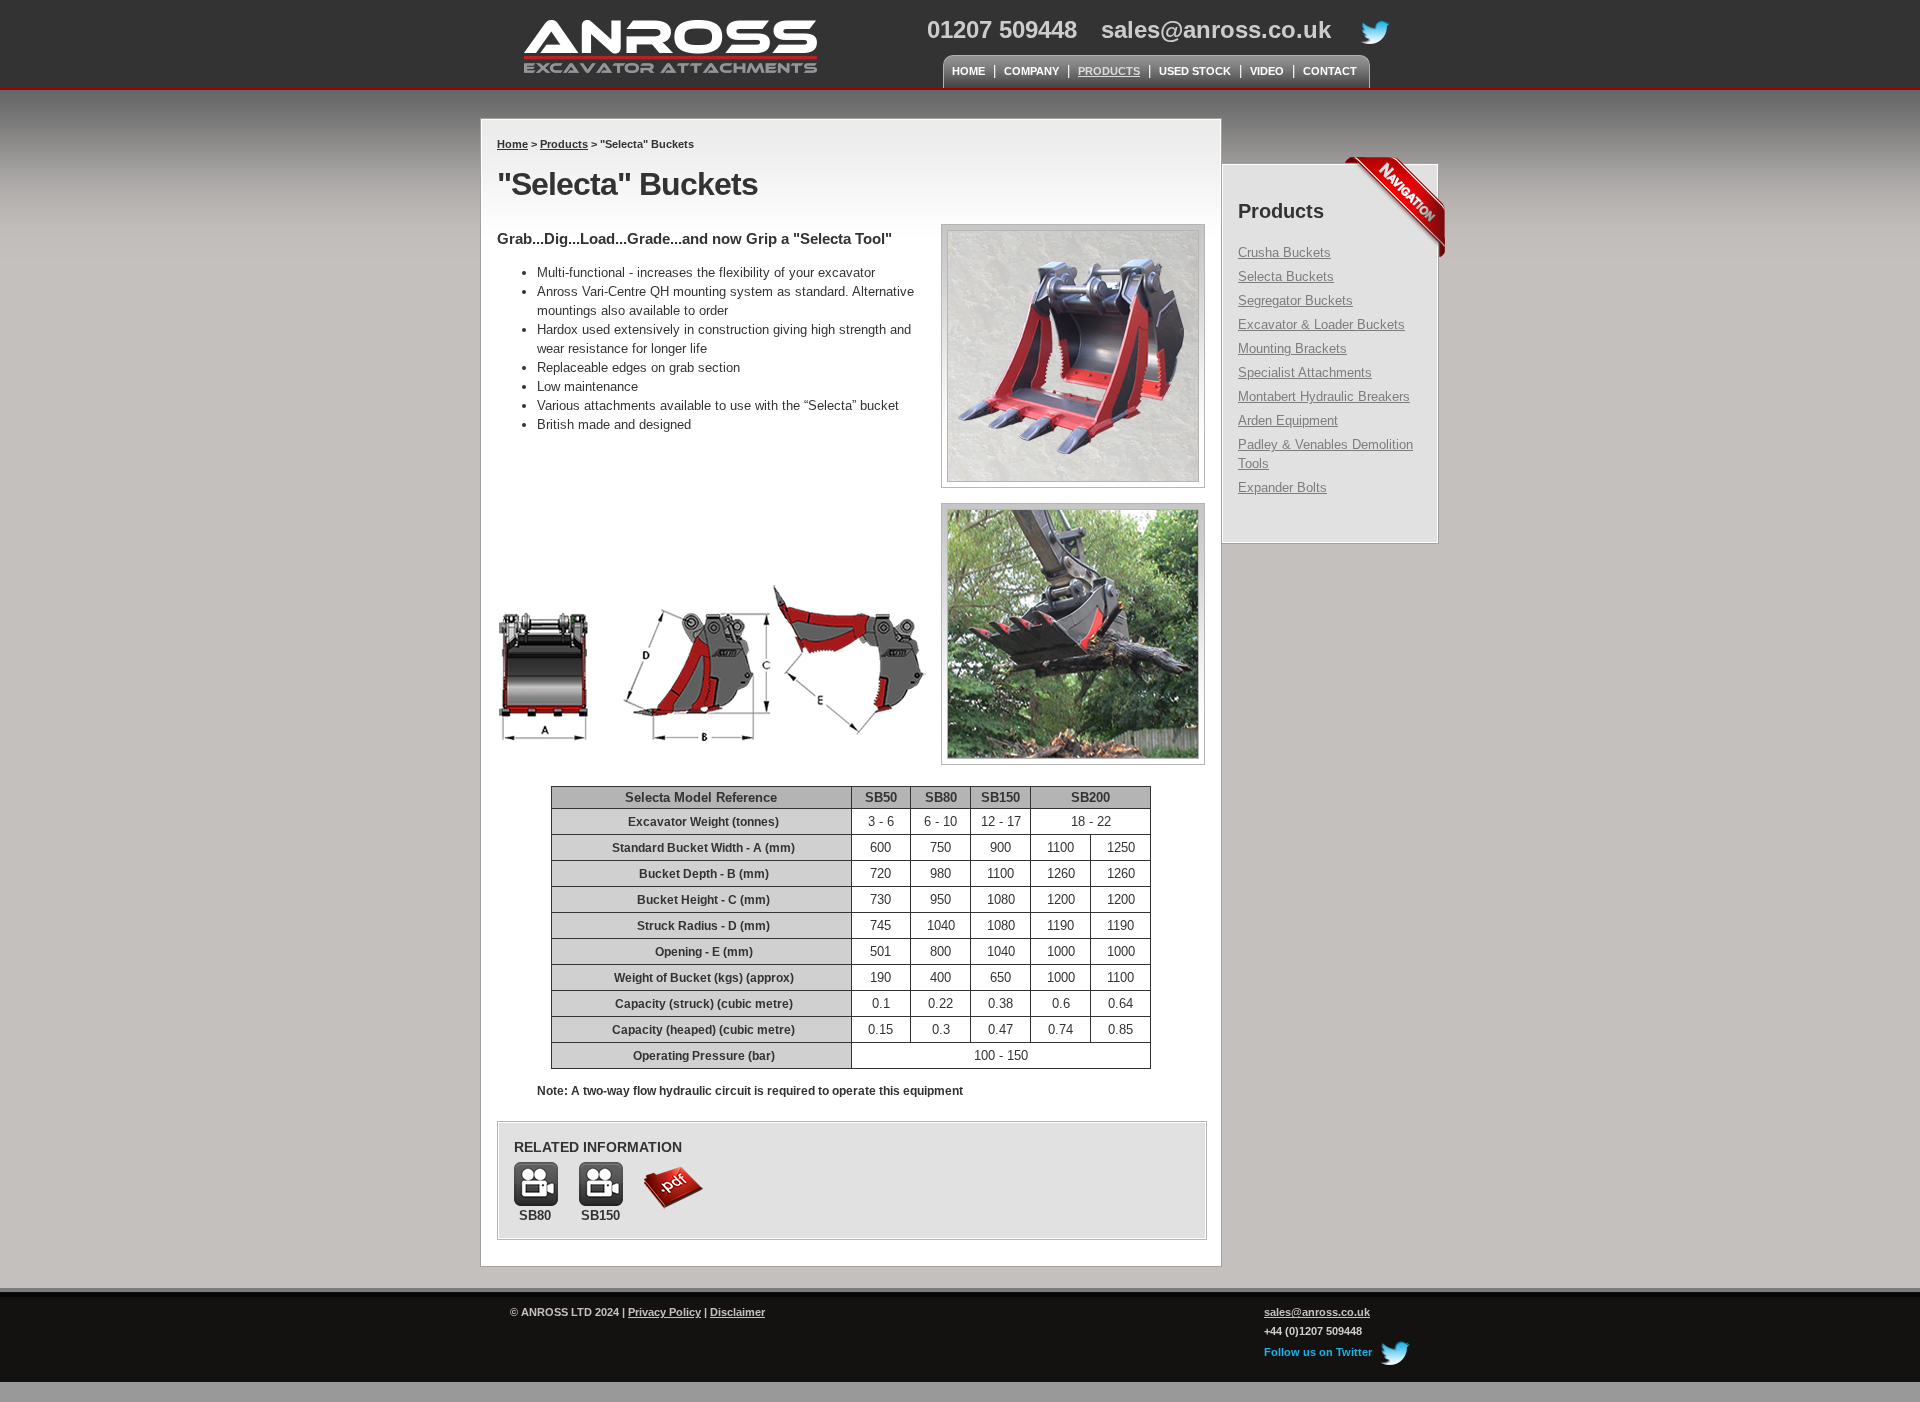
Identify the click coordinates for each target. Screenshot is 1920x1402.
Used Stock (1195, 71)
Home (968, 71)
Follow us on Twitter (1319, 1352)
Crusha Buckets (1284, 252)
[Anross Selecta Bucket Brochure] (674, 1206)
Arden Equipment (1288, 420)
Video (1267, 71)
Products (1109, 71)
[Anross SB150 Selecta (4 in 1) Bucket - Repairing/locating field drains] (601, 1201)
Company (1031, 71)
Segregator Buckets (1295, 300)
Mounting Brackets (1292, 348)
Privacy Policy (664, 1312)
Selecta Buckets (1286, 276)
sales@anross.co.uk (1216, 29)
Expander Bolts (1282, 487)
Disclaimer (737, 1312)
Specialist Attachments (1305, 372)
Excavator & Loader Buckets (1321, 324)
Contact (1330, 71)
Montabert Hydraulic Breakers (1324, 396)
